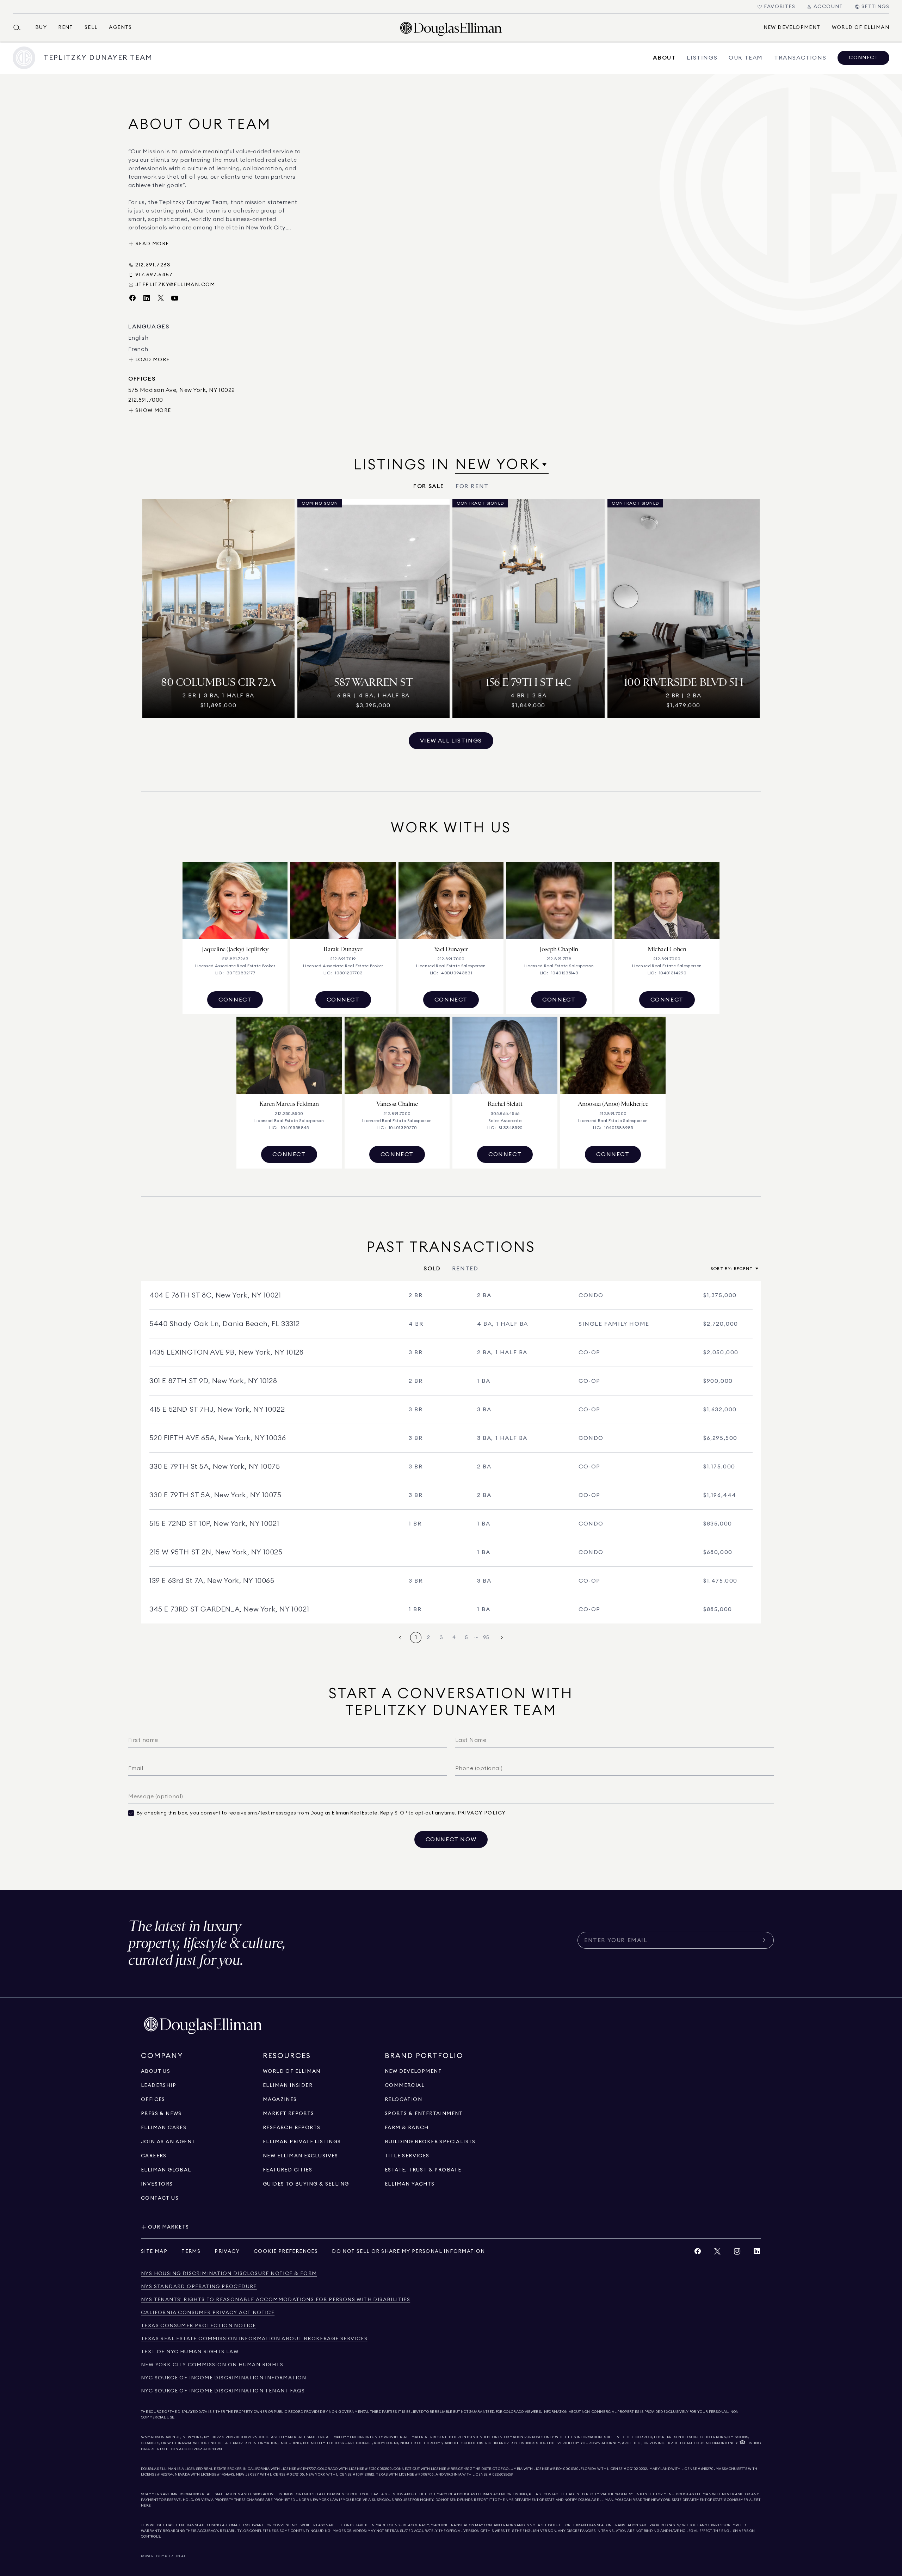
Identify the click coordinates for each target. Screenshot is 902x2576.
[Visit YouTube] (175, 298)
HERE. (146, 2506)
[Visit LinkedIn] (147, 298)
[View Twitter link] (717, 2253)
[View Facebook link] (698, 2253)
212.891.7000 (233, 2437)
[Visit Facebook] (132, 298)
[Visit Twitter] (161, 298)
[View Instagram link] (737, 2253)
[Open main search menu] (20, 27)
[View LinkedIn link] (757, 2253)
